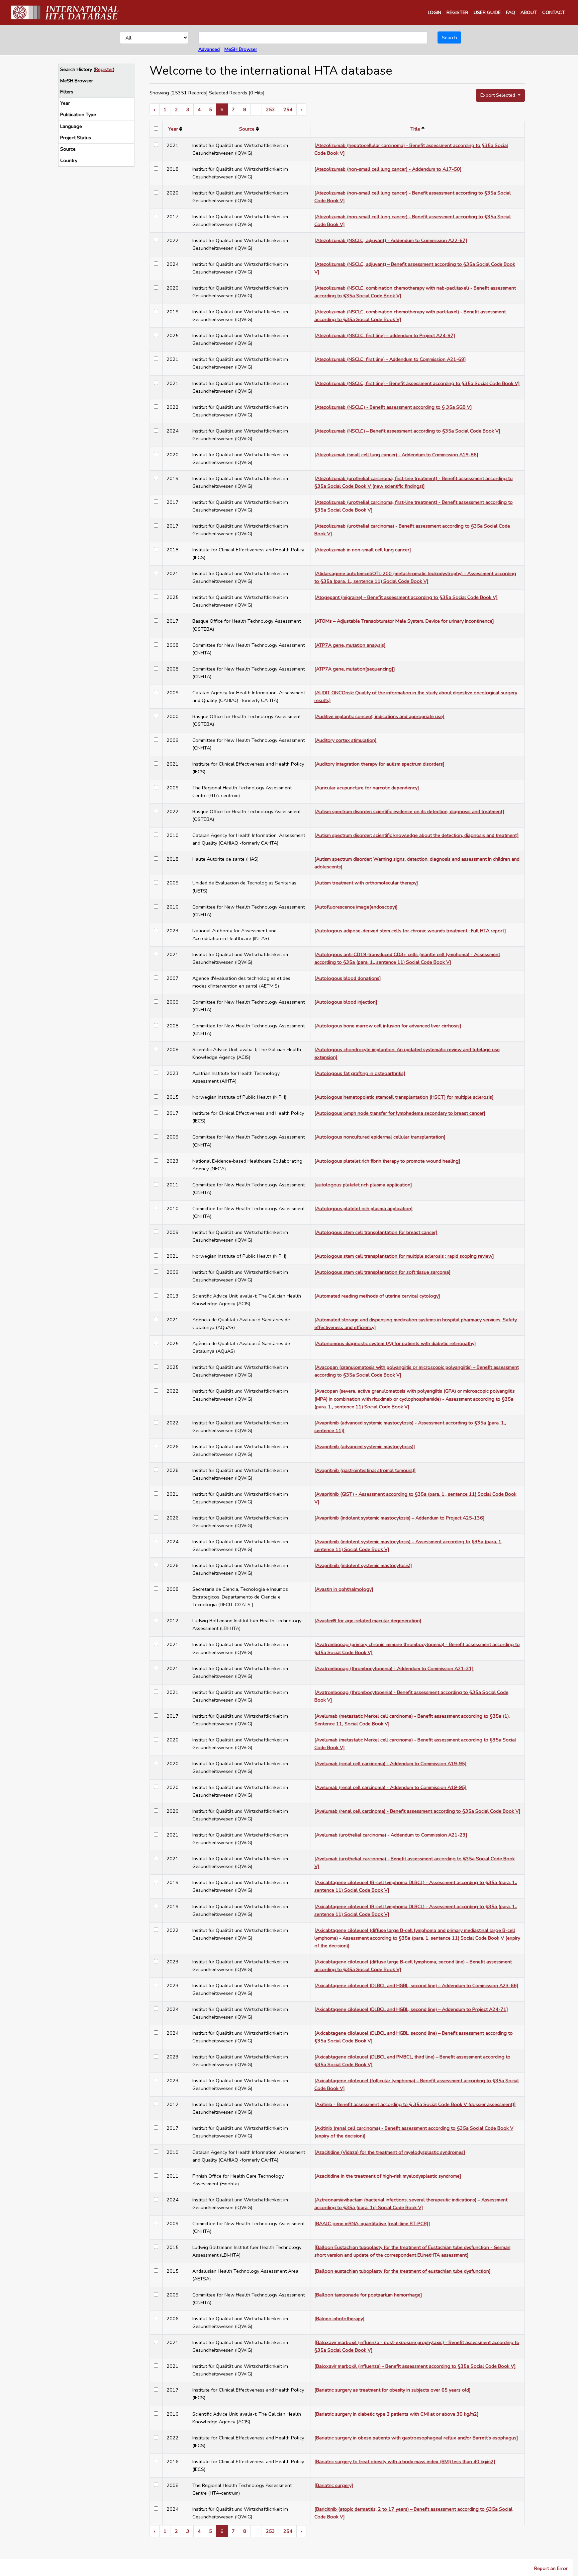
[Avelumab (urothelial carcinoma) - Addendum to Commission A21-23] (391, 1835)
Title (415, 129)
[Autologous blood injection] (346, 1002)
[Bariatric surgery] (334, 2485)
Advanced (209, 49)
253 (270, 109)
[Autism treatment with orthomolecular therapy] (366, 883)
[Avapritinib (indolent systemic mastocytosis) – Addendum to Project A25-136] (400, 1518)
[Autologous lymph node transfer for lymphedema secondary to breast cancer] (400, 1113)
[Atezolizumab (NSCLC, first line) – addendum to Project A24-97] (385, 335)
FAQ (511, 12)
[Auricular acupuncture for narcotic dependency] (367, 788)
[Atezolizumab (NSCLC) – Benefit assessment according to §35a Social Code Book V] (407, 431)
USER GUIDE (487, 12)
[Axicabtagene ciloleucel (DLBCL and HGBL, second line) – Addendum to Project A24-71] (411, 2009)
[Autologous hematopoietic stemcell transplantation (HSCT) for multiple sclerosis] (404, 1097)
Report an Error (551, 2568)
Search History (76, 69)
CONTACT (554, 12)
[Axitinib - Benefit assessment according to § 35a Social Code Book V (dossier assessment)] (415, 2104)
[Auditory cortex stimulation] (346, 740)
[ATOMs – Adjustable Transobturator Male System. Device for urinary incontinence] (404, 621)
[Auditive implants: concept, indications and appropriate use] (379, 716)
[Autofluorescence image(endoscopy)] (356, 907)
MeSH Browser (241, 49)
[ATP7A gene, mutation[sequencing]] (355, 669)
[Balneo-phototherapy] (340, 2319)
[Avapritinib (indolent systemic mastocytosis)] (363, 1565)
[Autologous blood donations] (348, 978)
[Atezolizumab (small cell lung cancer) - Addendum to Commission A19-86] (396, 455)
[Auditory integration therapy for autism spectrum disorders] (379, 764)
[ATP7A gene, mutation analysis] (350, 645)
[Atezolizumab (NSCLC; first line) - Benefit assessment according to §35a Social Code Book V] (417, 383)
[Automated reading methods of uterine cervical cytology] (377, 1296)
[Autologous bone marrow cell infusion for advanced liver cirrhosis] (388, 1026)
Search (449, 37)
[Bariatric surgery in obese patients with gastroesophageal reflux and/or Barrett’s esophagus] (416, 2438)
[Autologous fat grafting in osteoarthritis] (360, 1073)
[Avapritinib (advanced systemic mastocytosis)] (365, 1447)
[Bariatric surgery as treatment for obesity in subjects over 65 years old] (393, 2390)
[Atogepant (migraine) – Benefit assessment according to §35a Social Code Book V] (406, 597)
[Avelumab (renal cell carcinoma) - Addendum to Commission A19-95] (391, 1764)
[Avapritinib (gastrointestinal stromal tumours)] (365, 1470)
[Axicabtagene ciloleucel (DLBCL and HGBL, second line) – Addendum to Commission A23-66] (416, 1985)
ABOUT (529, 12)
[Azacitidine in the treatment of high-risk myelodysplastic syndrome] (388, 2176)
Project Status (76, 138)
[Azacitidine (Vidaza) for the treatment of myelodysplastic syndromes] (390, 2152)
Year (65, 103)
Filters (67, 92)
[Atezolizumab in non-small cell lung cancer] (363, 550)
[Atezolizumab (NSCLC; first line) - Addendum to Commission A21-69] (390, 359)
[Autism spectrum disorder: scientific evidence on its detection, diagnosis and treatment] (409, 811)
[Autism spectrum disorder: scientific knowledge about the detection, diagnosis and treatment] (417, 835)
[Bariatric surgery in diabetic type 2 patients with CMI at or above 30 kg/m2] (397, 2414)
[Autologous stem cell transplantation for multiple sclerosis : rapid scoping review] (404, 1256)
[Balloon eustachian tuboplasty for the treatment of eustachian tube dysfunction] (403, 2271)
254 (288, 109)
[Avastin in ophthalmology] (344, 1589)
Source (68, 149)
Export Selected (498, 95)
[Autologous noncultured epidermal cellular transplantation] (380, 1137)
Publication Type (78, 114)
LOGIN (435, 12)
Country (69, 160)
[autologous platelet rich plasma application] (363, 1185)
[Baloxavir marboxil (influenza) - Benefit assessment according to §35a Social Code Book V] (415, 2366)
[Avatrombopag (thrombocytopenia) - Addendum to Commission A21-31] (394, 1668)
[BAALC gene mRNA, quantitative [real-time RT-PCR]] (372, 2223)
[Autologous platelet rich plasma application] (364, 1208)
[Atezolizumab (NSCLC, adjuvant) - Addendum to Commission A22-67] (391, 240)
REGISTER (457, 12)
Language (71, 126)
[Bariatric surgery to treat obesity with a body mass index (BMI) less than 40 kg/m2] (405, 2462)
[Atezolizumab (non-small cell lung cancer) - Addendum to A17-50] (388, 169)
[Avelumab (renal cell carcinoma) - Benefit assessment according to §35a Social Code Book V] (417, 1811)
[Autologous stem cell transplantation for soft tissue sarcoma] (382, 1272)
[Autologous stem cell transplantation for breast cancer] (376, 1232)
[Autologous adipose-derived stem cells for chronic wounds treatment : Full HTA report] (410, 931)
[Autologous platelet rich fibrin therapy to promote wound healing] (387, 1161)
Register (104, 69)
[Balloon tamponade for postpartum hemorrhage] (368, 2295)
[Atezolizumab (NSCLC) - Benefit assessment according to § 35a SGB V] (393, 407)
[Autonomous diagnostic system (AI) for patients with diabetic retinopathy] (395, 1343)
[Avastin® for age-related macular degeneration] (368, 1621)
